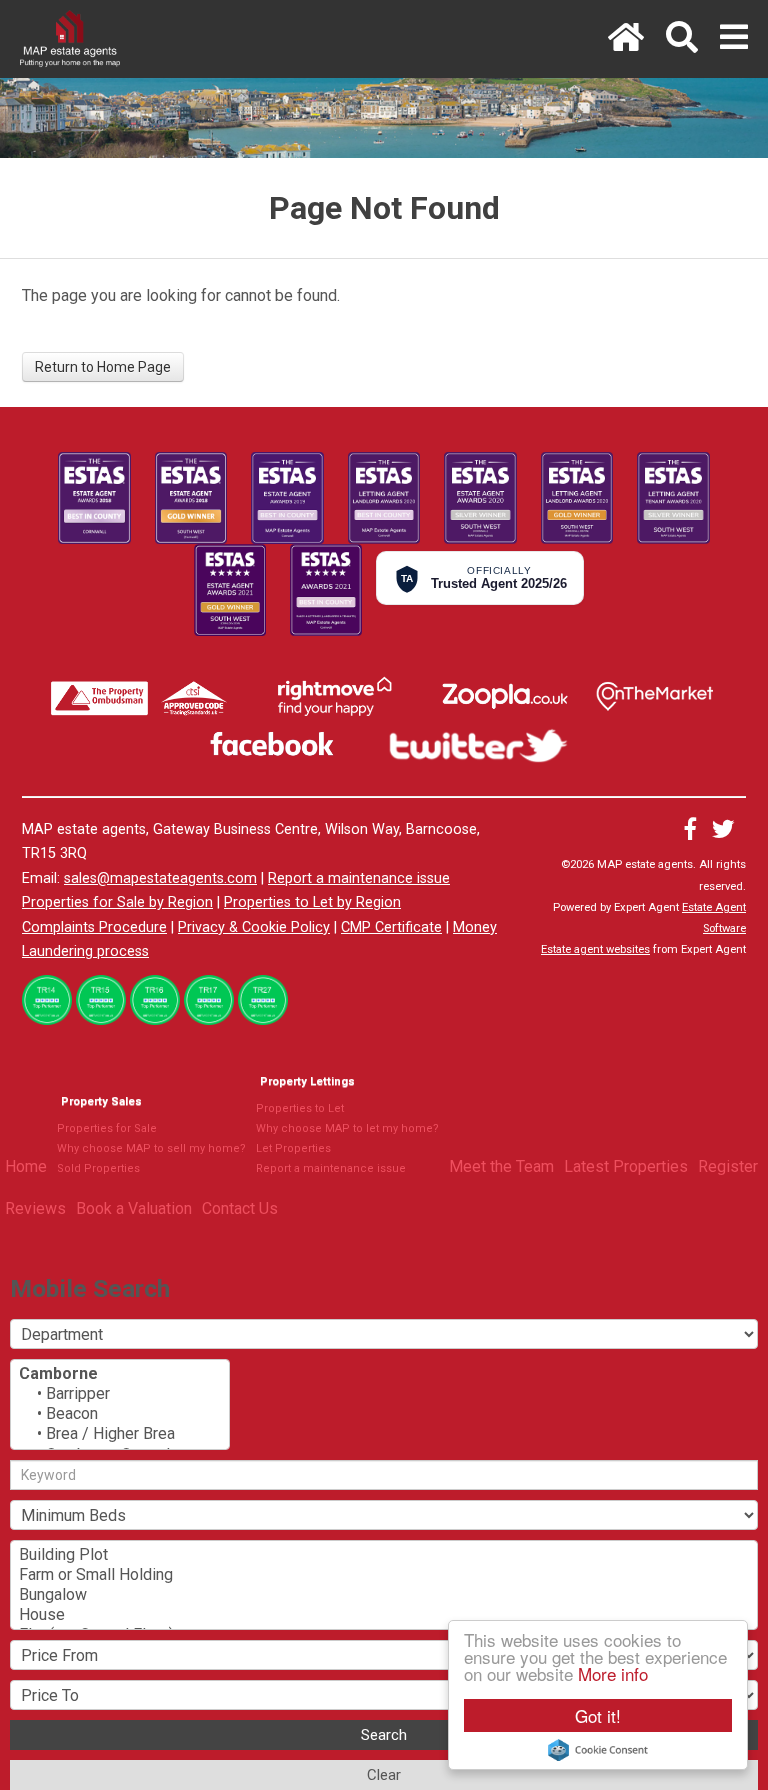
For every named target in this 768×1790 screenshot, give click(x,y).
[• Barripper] (120, 1394)
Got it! (598, 1715)
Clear (384, 1775)
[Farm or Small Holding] (384, 1575)
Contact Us (240, 1208)
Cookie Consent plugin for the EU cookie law (598, 1750)
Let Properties (293, 1148)
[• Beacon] (120, 1414)
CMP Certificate (391, 927)
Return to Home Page (103, 367)
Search (384, 1735)
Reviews (35, 1208)
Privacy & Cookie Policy (254, 927)
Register (728, 1166)
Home (26, 1166)
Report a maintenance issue (359, 878)
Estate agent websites (595, 949)
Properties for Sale (107, 1128)
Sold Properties (98, 1168)
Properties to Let (300, 1108)
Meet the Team (501, 1166)
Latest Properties (626, 1166)
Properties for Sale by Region (117, 902)
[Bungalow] (384, 1595)
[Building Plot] (384, 1555)
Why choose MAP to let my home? (347, 1128)
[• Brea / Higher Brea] (120, 1434)
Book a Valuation (134, 1208)
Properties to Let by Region (312, 902)
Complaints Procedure (94, 927)
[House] (384, 1615)
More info (613, 1673)
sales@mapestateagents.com (160, 878)
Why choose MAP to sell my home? (151, 1148)
